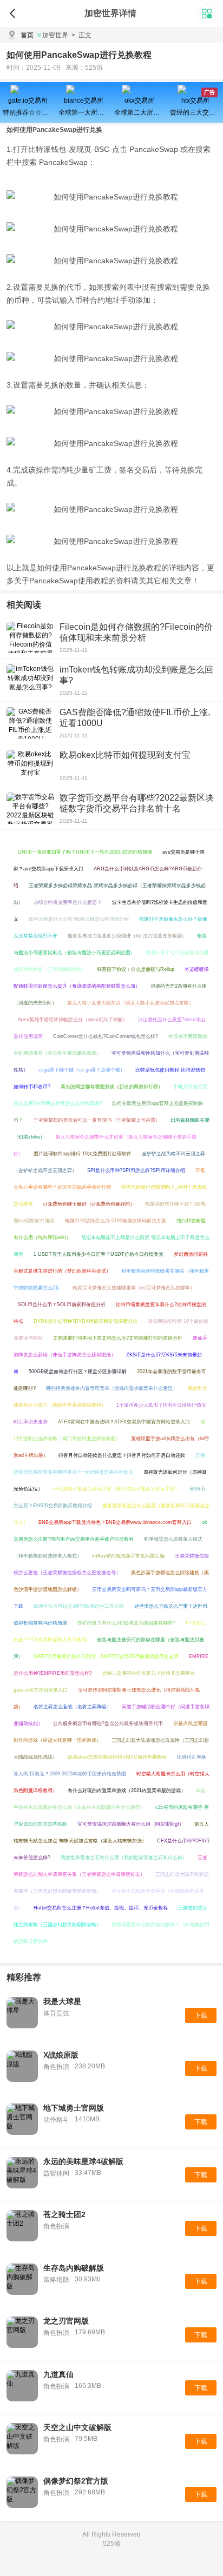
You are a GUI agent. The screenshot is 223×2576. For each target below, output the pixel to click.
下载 (201, 2015)
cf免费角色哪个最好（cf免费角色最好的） (89, 1204)
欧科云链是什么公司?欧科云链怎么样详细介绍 (79, 919)
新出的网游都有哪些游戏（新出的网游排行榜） (112, 1087)
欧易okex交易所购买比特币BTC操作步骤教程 (117, 1757)
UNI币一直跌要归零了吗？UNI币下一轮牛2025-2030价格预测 (85, 852)
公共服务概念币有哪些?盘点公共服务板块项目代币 (108, 1723)
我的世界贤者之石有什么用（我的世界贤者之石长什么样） (124, 1858)
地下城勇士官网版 (74, 2108)
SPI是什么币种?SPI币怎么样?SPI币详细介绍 (136, 1170)
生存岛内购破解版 (74, 2268)
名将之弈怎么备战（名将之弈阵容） (73, 1707)
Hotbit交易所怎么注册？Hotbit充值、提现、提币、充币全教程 (101, 1908)
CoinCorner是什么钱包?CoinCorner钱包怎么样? (106, 1036)
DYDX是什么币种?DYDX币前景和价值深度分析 (86, 1321)
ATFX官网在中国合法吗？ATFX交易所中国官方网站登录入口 (124, 1422)
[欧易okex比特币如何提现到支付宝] (30, 766)
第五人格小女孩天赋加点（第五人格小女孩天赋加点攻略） (130, 1003)
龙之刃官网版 (66, 2321)
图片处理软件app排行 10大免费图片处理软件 (83, 1154)
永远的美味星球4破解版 (83, 2161)
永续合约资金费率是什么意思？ (68, 902)
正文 (81, 35)
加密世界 (55, 35)
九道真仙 (58, 2374)
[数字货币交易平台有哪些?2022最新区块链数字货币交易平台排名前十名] (30, 808)
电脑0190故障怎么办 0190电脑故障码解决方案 (116, 1221)
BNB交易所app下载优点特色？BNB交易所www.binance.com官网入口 (115, 1522)
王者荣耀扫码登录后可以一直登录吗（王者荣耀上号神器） (97, 1120)
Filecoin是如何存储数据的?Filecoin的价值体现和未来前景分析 (136, 632)
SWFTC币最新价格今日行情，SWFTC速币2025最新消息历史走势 (106, 1656)
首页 (27, 35)
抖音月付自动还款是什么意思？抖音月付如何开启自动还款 (122, 1455)
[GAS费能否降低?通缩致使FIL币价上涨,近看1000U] (30, 723)
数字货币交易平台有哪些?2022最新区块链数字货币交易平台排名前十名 (137, 803)
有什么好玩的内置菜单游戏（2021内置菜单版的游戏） (127, 1790)
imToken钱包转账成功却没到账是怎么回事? (136, 675)
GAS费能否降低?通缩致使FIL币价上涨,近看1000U (135, 718)
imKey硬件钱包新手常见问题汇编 (128, 1556)
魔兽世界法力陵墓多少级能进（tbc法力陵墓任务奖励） (127, 936)
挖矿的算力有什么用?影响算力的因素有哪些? (126, 1623)
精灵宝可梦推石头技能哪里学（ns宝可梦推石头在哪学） (134, 1288)
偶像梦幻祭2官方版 (76, 2481)
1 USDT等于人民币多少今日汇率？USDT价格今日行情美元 (99, 1254)
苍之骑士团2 (64, 2214)
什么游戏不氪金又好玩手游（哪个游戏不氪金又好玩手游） (116, 1489)
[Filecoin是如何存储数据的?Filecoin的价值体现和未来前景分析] (30, 637)
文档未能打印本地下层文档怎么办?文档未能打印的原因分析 (118, 1338)
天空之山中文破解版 (77, 2427)
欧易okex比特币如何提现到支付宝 (125, 755)
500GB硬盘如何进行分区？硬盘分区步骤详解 (78, 1372)
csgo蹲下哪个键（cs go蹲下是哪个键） (82, 1070)
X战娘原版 (61, 2055)
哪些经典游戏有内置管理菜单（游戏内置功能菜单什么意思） (112, 1388)
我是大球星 (62, 2001)
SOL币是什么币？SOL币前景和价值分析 (62, 1304)
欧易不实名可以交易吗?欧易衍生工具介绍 (79, 1606)
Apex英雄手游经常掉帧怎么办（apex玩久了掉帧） (73, 1020)
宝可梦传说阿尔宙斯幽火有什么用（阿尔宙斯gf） (131, 1824)
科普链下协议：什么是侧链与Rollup (136, 969)
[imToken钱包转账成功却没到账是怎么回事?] (30, 680)
